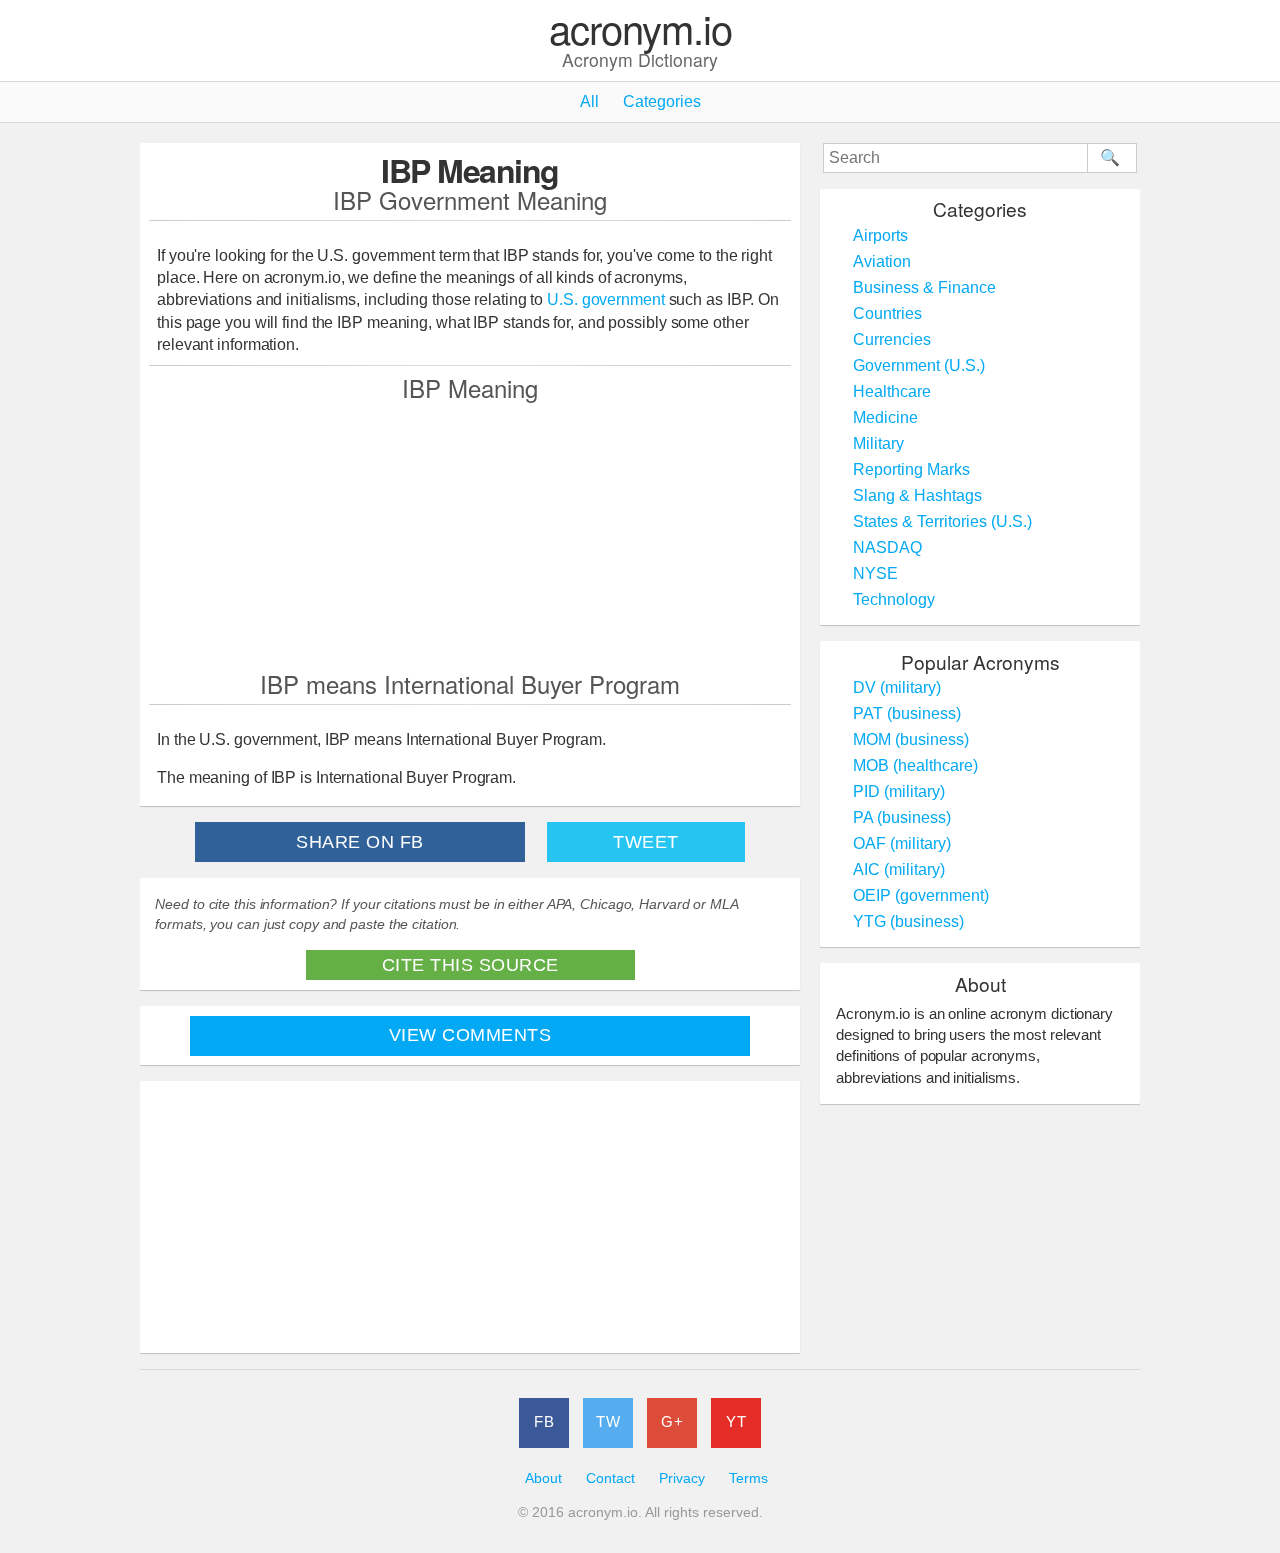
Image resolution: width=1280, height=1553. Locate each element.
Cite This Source (470, 965)
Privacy (682, 1478)
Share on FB (360, 842)
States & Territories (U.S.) (942, 521)
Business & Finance (924, 287)
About (543, 1478)
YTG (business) (908, 921)
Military (878, 443)
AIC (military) (899, 869)
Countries (887, 313)
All (589, 101)
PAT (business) (907, 713)
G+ (672, 1421)
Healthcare (892, 391)
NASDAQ (887, 547)
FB (544, 1421)
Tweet (646, 842)
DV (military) (897, 687)
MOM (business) (911, 739)
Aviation (882, 261)
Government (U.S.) (919, 365)
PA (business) (902, 817)
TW (608, 1421)
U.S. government (606, 299)
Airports (880, 235)
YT (736, 1421)
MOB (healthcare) (915, 765)
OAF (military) (902, 843)
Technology (894, 599)
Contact (610, 1478)
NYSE (875, 573)
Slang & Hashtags (917, 495)
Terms (748, 1478)
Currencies (892, 339)
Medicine (885, 417)
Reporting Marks (911, 469)
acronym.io (640, 29)
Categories (662, 101)
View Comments (470, 1035)
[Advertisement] (470, 535)
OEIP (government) (921, 895)
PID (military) (899, 791)
